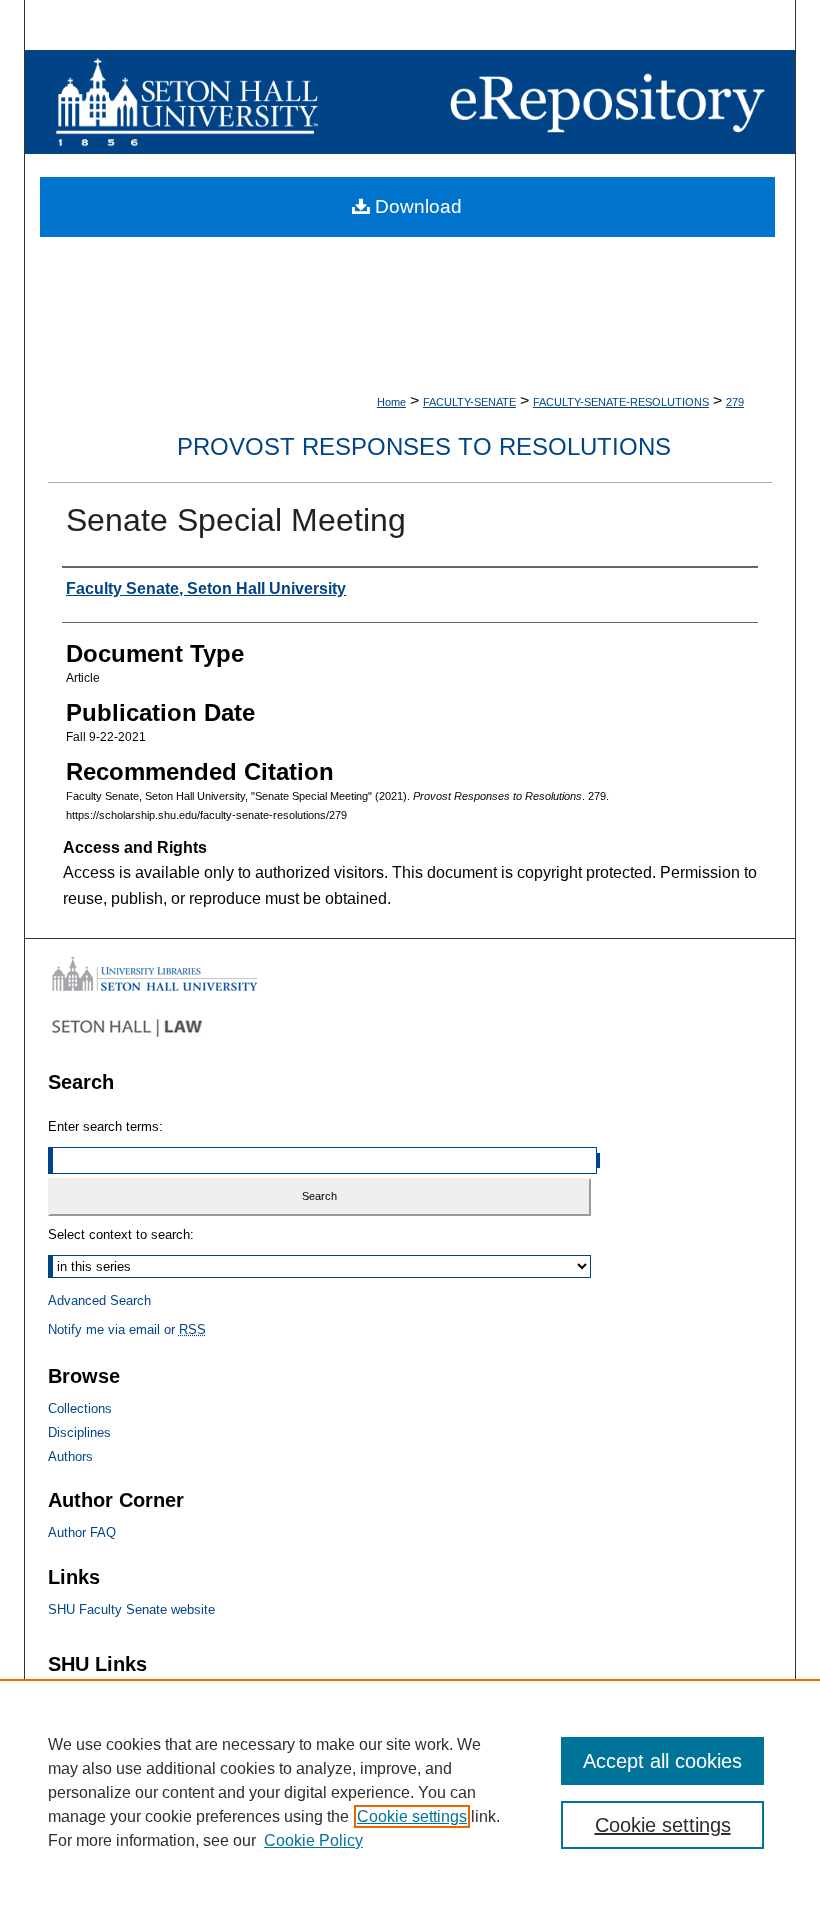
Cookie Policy (313, 1840)
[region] (410, 1792)
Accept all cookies (662, 1761)
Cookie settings (412, 1816)
